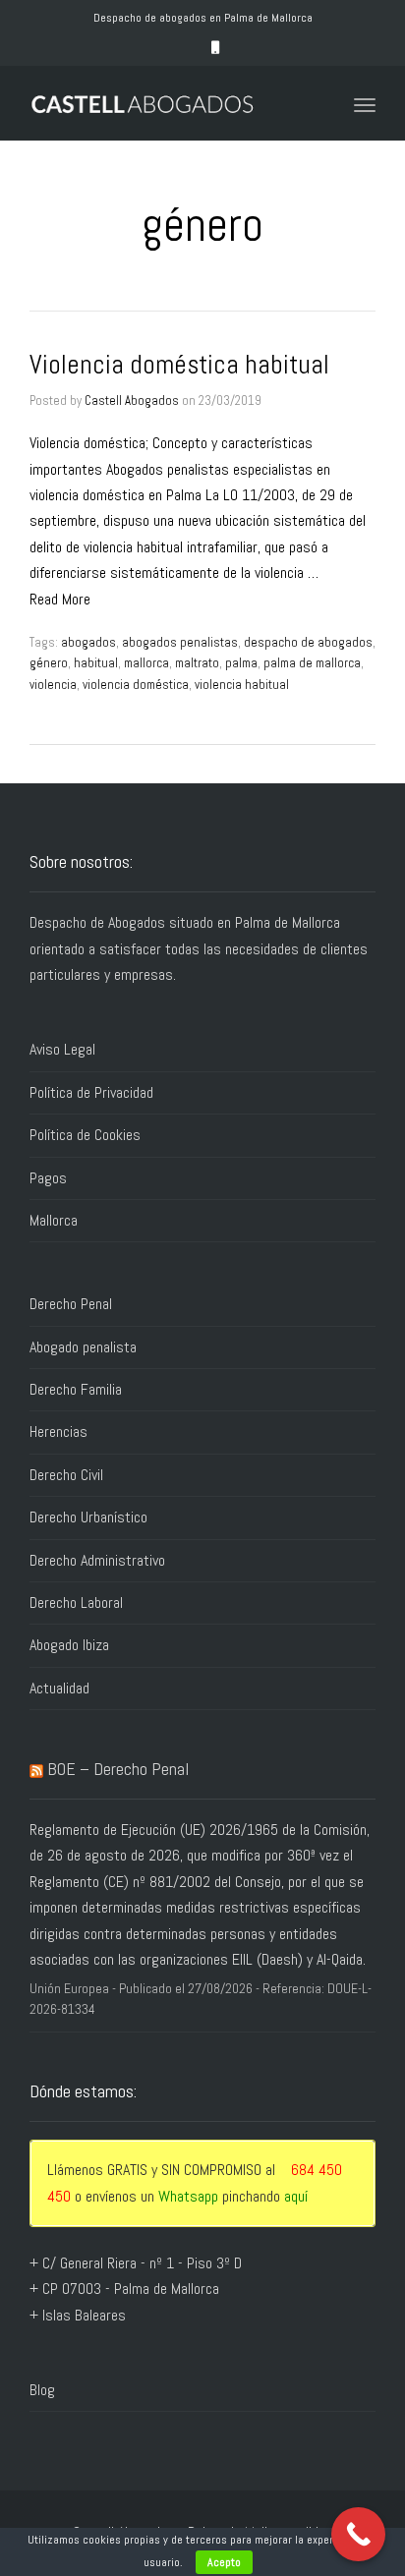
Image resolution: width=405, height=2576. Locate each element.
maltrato (197, 663)
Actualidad (59, 1688)
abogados (88, 642)
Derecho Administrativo (97, 1560)
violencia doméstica (136, 685)
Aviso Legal (62, 1049)
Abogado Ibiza (69, 1645)
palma (241, 663)
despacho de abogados (308, 642)
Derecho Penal (71, 1304)
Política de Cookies (85, 1135)
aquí (296, 2196)
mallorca (146, 663)
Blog (42, 2390)
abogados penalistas (180, 642)
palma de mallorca (312, 663)
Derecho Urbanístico (88, 1517)
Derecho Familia (76, 1389)
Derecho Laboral (76, 1603)
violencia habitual (242, 685)
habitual (96, 663)
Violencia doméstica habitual (179, 365)
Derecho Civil (66, 1475)
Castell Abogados (132, 401)
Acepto (224, 2562)
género (49, 663)
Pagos (48, 1178)
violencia (53, 685)
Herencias (58, 1431)
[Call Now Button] (358, 2534)
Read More (60, 599)
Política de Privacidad (91, 1092)
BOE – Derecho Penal (118, 1769)
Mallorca (54, 1220)
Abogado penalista (83, 1347)
